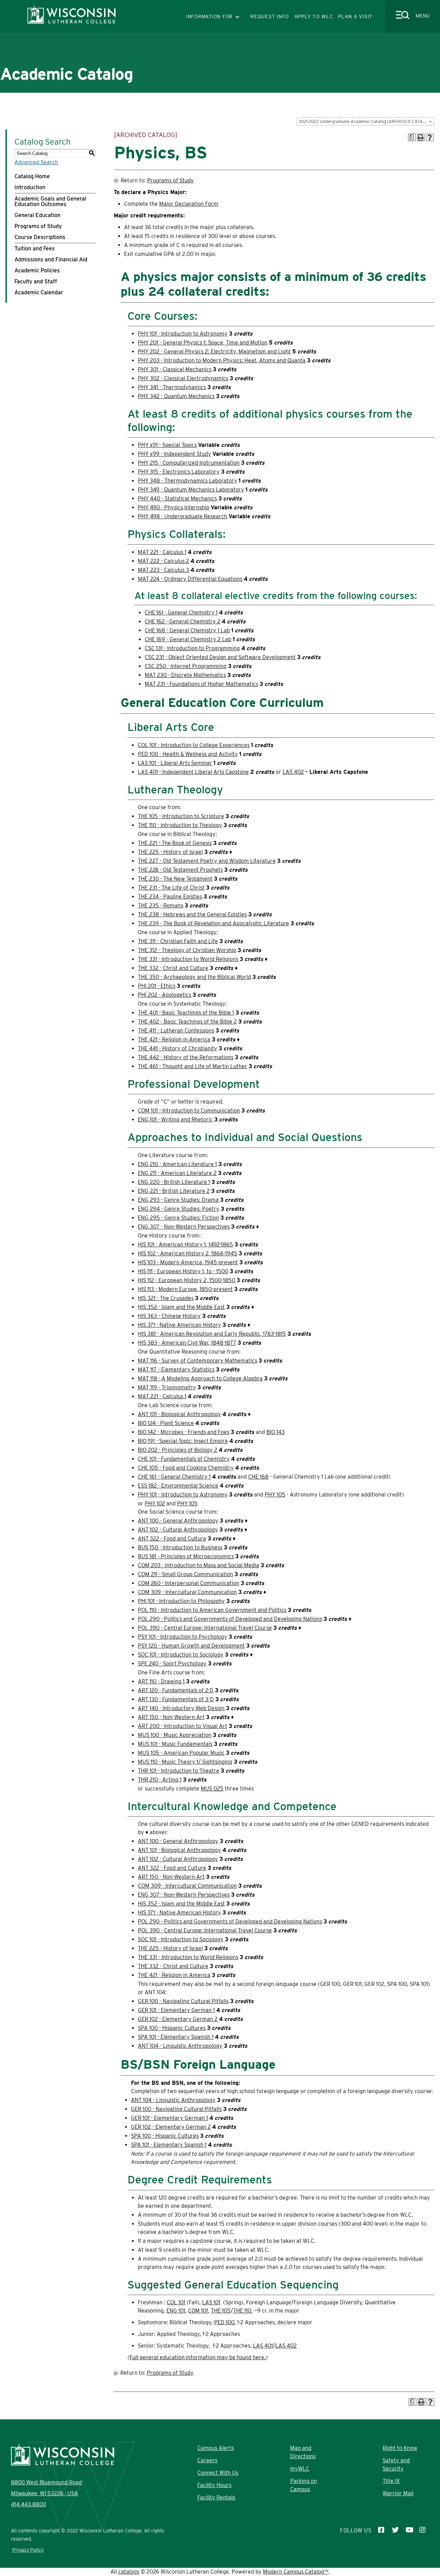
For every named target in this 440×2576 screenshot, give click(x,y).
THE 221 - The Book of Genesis (175, 843)
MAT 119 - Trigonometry (167, 1387)
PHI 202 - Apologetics (164, 995)
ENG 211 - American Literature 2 (177, 1173)
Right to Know (400, 2448)
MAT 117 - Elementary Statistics (176, 1370)
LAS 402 (293, 772)
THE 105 (221, 2311)
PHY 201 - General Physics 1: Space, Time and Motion (203, 343)
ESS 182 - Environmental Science (178, 1486)
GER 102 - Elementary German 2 (178, 2019)
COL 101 (176, 2302)
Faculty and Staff (36, 281)
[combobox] (365, 121)
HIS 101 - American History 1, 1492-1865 (185, 1245)
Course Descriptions (40, 237)
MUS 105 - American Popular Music (181, 1753)
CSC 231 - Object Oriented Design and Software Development (220, 657)
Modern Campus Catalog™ (296, 2572)
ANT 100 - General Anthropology (178, 1521)
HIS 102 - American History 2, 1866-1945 (188, 1253)
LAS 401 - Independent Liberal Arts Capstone (193, 772)
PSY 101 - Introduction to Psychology (183, 1637)
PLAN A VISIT (355, 16)
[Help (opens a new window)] (430, 137)
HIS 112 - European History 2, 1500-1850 (186, 1280)
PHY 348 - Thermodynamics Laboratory (188, 481)
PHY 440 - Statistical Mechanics (177, 499)
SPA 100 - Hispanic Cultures (172, 2028)
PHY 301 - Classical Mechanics (175, 369)
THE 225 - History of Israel (170, 852)
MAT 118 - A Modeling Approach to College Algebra (200, 1379)
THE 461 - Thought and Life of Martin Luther (192, 1066)
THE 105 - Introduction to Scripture (181, 816)
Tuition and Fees (35, 248)
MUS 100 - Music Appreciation (175, 1735)
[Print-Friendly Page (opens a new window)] (421, 137)
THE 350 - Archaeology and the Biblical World (194, 977)
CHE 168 (258, 1477)
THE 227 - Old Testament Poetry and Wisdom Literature (207, 861)
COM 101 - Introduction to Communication (189, 1111)
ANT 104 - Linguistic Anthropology (180, 2046)
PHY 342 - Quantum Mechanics (176, 396)
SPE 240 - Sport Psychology (172, 1664)
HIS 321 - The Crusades (166, 1298)
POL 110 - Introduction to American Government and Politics (212, 1610)
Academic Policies (37, 270)
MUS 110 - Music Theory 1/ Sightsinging (185, 1762)
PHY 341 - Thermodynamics (172, 387)
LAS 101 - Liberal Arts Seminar (175, 763)
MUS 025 (212, 1789)
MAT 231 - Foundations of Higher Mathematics (201, 684)
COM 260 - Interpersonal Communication (189, 1583)
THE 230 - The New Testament (175, 879)
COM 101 (198, 2311)
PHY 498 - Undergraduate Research (183, 516)
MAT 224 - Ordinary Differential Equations (190, 579)
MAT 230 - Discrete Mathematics (185, 675)
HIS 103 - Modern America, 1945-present (188, 1262)
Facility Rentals (216, 2498)
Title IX (391, 2481)
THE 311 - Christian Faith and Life (178, 941)
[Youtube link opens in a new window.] (409, 2531)
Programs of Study (38, 226)
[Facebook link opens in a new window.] (382, 2531)
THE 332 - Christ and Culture (173, 968)
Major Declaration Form (189, 204)
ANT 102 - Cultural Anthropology (178, 1530)
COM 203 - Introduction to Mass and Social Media (199, 1565)
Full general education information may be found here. (198, 2357)
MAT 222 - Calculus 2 (163, 561)
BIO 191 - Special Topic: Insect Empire (183, 1441)
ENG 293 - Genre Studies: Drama (178, 1200)
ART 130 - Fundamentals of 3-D (176, 1699)
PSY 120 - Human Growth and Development (191, 1646)
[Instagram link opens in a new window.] (423, 2531)
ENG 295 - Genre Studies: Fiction (178, 1218)
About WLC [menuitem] (67, 96)
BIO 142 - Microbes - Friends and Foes (184, 1432)
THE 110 (242, 2311)
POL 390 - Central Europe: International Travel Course (205, 1628)
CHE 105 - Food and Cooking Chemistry (186, 1468)
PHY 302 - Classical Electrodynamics (183, 378)
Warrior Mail (398, 2493)
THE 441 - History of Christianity (178, 1048)
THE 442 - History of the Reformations (186, 1057)
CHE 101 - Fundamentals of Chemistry (184, 1459)
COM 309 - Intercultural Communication (187, 1592)
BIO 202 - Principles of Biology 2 (178, 1450)
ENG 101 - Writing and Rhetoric (175, 1120)
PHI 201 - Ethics (157, 986)
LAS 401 (263, 2346)
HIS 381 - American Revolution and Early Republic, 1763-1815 (212, 1334)
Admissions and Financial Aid (51, 259)
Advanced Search (36, 162)
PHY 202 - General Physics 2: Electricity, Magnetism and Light (214, 352)
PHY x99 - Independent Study (174, 454)
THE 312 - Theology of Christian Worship (187, 950)
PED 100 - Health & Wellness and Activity (188, 754)
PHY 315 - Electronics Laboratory (179, 472)
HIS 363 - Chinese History (169, 1316)
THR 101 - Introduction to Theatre (179, 1771)
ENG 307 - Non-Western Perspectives (184, 1227)
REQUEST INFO (270, 16)
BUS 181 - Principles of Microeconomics (186, 1556)
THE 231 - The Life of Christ (171, 888)
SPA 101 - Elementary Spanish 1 (176, 2037)
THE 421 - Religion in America (174, 1040)
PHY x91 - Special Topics (167, 445)
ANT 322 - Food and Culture (172, 1539)
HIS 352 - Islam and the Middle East (181, 1307)
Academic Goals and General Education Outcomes (50, 201)
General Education (37, 215)
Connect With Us (218, 2473)
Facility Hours (214, 2485)
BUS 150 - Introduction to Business (180, 1547)
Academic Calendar (39, 292)
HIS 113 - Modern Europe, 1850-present (185, 1289)
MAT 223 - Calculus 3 (163, 570)
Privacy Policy (28, 2550)
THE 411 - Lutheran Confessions (176, 1031)
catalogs (129, 2572)
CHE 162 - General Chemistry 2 (183, 622)
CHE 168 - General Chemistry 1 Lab (187, 630)
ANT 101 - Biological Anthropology (179, 1414)
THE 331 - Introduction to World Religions (188, 959)
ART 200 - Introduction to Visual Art (183, 1726)
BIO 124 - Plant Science (166, 1423)
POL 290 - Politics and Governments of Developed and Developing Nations (230, 1619)
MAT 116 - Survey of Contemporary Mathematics (197, 1361)
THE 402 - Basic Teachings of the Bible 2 (187, 1022)
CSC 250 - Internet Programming (186, 666)
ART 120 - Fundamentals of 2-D (176, 1690)
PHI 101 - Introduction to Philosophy (181, 1601)
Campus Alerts (216, 2448)
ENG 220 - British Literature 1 (174, 1182)
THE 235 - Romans (161, 906)
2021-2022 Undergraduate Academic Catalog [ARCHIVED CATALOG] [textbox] (366, 121)
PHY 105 (275, 1495)
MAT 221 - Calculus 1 (162, 552)
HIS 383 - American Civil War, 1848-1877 (187, 1343)
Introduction (30, 187)
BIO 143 (276, 1432)
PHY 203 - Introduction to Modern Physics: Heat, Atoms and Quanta (222, 360)
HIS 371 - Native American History (179, 1325)
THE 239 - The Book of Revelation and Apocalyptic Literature (213, 923)
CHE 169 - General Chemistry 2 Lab (188, 639)
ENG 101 (176, 2311)
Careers (207, 2460)
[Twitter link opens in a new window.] (395, 2531)
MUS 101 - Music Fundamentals (175, 1744)
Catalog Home (32, 176)
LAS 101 (211, 2302)
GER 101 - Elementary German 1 (176, 2010)
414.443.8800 (29, 2504)
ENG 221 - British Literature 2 (174, 1191)
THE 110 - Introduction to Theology (180, 825)
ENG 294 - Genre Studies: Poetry (179, 1209)
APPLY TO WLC (314, 16)
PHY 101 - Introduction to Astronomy (183, 334)
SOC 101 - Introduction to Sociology (181, 1655)
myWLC (300, 2469)
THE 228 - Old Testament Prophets (180, 870)
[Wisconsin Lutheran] (71, 22)
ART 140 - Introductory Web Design (181, 1708)
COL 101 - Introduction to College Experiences (194, 745)
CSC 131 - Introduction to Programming (192, 648)
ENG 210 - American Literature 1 (177, 1164)
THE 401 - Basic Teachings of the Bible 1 (186, 1013)
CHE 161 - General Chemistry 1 (181, 613)
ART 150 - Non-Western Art (171, 1717)
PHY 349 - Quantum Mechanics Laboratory (191, 490)
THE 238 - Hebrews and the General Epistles (192, 914)
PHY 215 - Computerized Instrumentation (189, 463)
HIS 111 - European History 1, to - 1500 (183, 1271)
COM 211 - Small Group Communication (185, 1574)
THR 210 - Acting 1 (160, 1780)
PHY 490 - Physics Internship (174, 507)
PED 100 (224, 2322)
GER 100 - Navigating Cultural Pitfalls (183, 2001)
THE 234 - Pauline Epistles (170, 897)
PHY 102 (155, 1504)
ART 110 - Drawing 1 (161, 1681)
